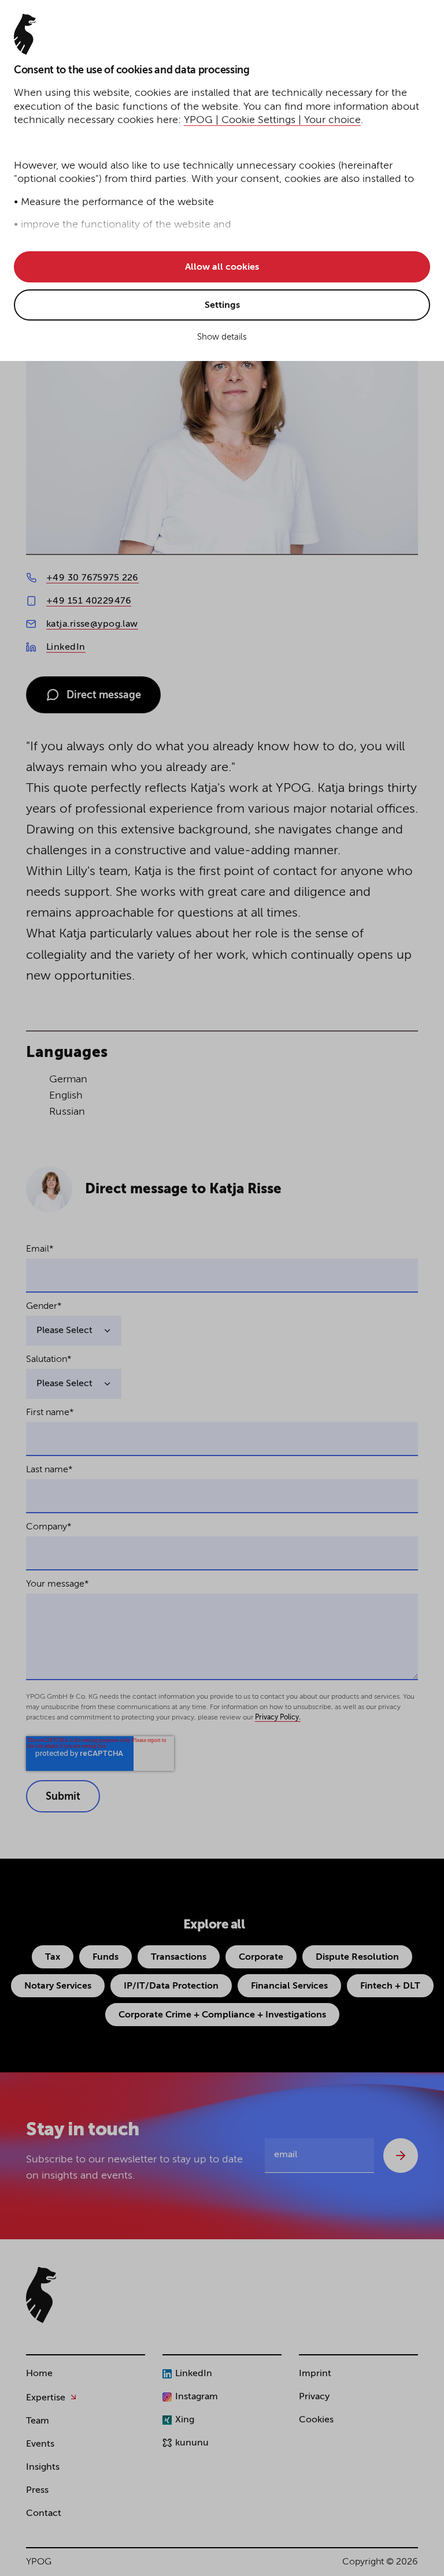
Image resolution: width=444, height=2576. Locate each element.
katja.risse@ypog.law (92, 624)
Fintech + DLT (390, 1986)
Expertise (46, 2398)
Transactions (179, 1957)
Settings (222, 306)
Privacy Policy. (278, 1718)
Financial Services (289, 1986)
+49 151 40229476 (89, 601)
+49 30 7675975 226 (92, 578)
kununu (192, 2443)
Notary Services (58, 1986)
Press (37, 2491)
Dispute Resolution (357, 1957)
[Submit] (401, 2156)
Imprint (315, 2374)
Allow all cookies (222, 267)
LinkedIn (66, 647)
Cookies (316, 2420)
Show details (222, 337)
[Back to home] (41, 2295)
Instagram (197, 2397)
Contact (44, 2514)
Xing (185, 2420)
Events (40, 2444)
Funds (106, 1957)
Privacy (314, 2397)
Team (38, 2421)
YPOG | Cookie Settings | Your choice (272, 120)
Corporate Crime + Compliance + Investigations (222, 2015)
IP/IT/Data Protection (171, 1986)
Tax (53, 1957)
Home (39, 2374)
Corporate (261, 1957)
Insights (43, 2467)
